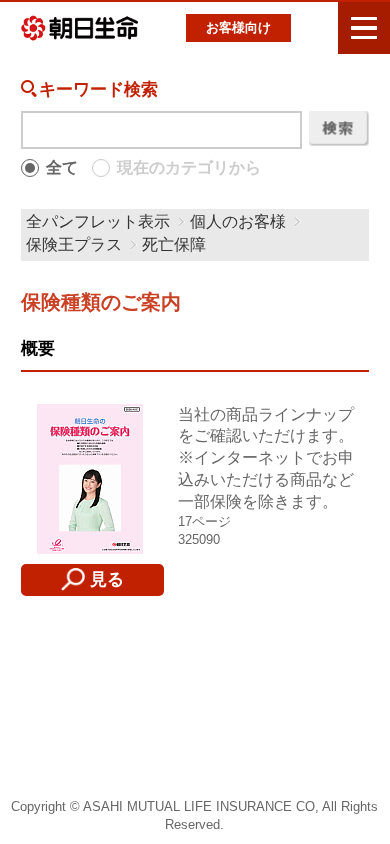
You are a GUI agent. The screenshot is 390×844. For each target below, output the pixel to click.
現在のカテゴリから (189, 167)
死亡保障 (174, 244)
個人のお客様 (238, 221)
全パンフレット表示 (98, 221)
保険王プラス (74, 244)
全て (62, 167)
